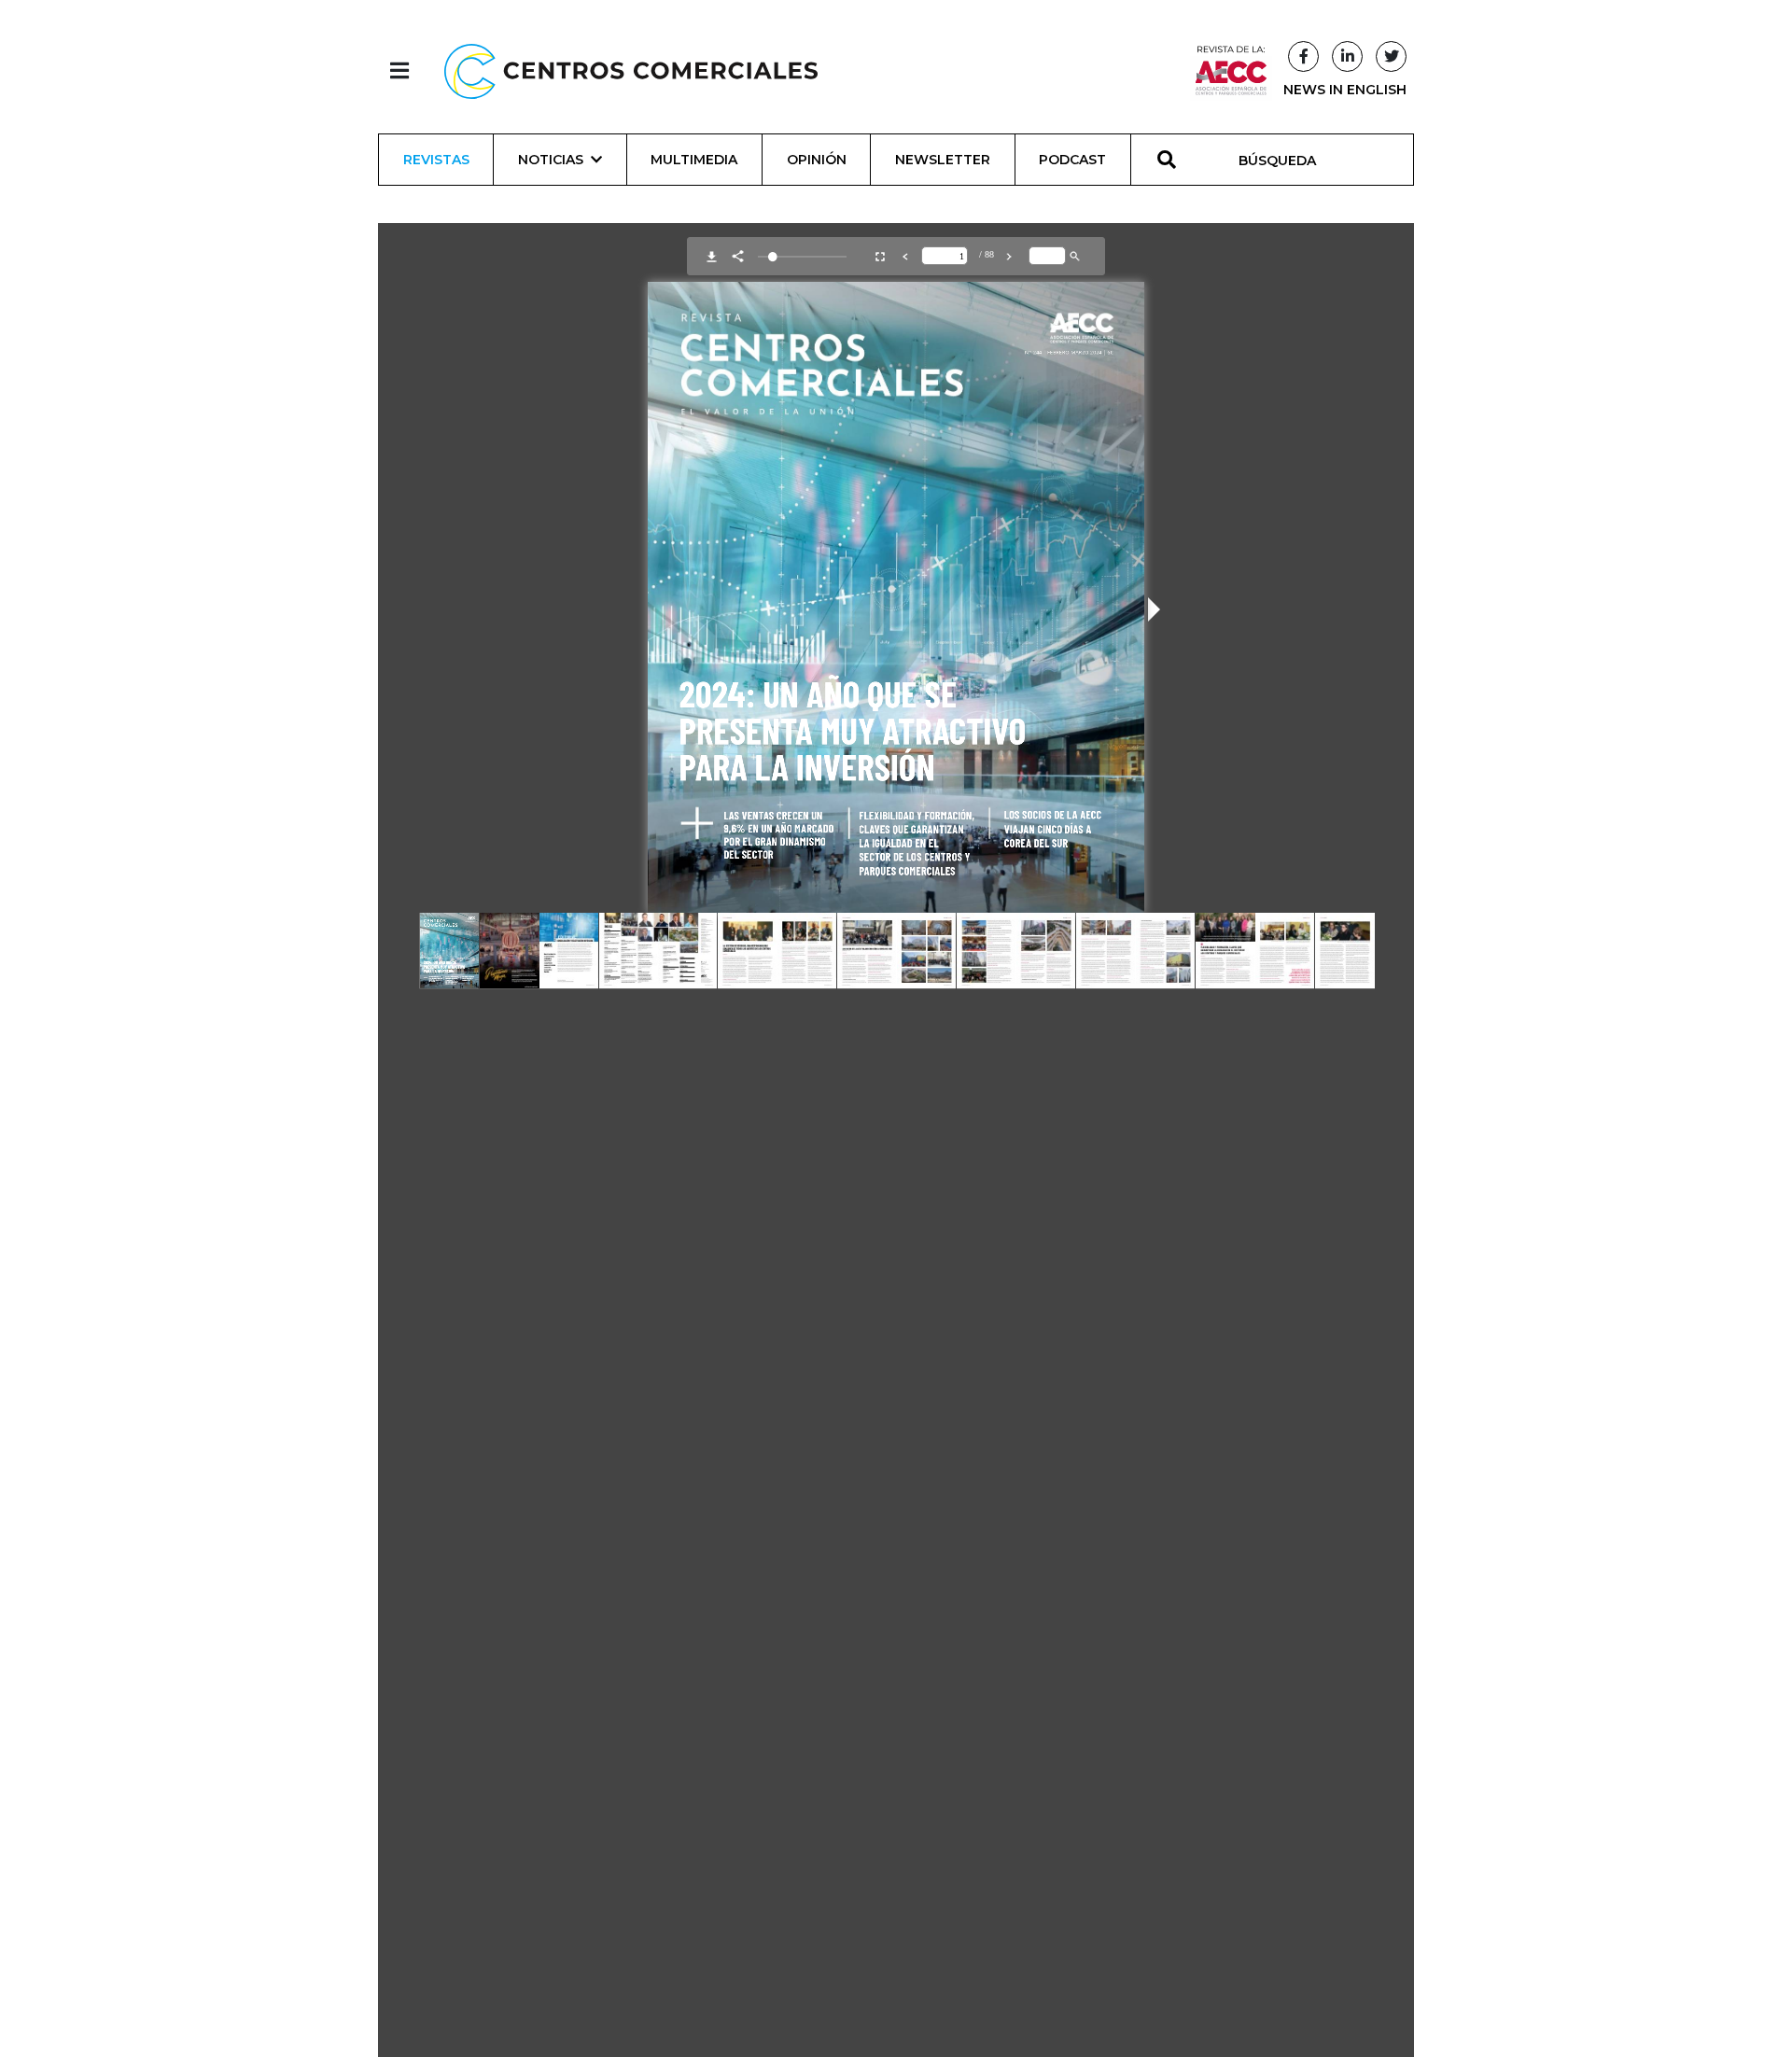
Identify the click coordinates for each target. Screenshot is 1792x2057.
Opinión (817, 160)
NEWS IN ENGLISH (1345, 90)
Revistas (436, 160)
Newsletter (943, 160)
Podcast (1072, 160)
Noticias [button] (551, 160)
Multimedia (694, 160)
